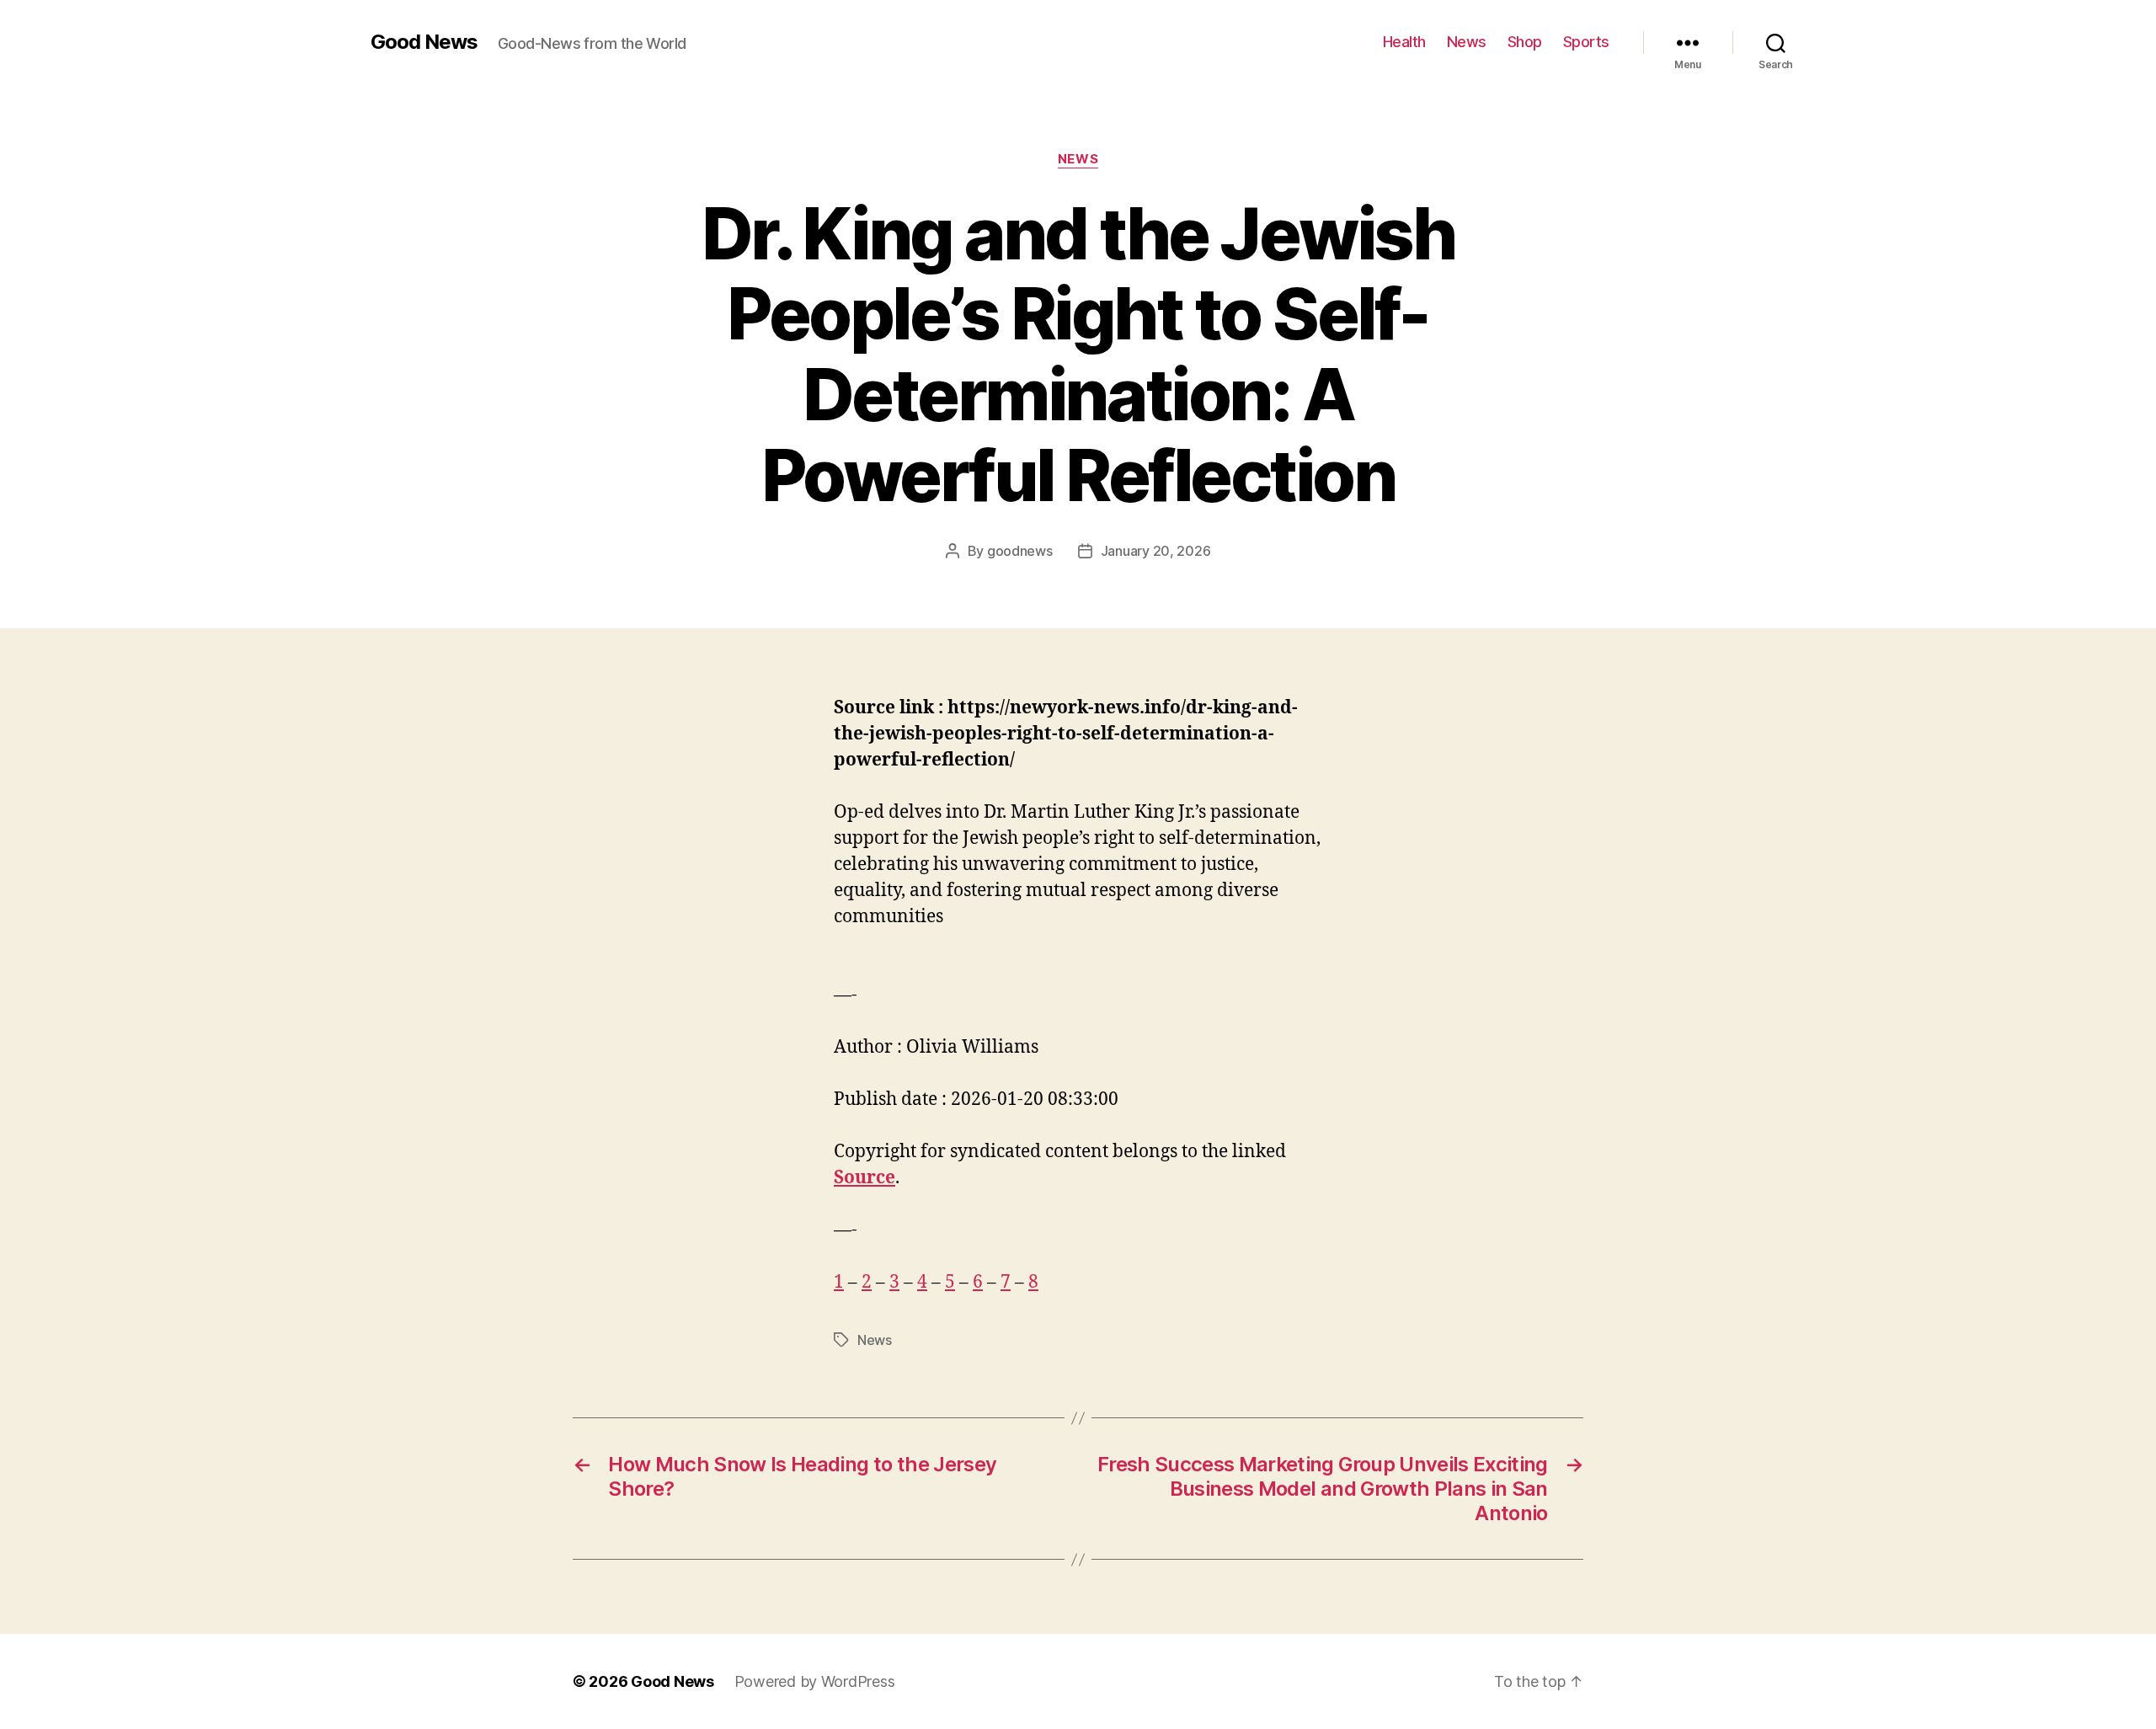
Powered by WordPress (815, 1681)
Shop (1525, 42)
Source (865, 1178)
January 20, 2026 (1156, 551)
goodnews (1020, 551)
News (1467, 42)
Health (1404, 42)
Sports (1586, 42)
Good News (424, 42)
